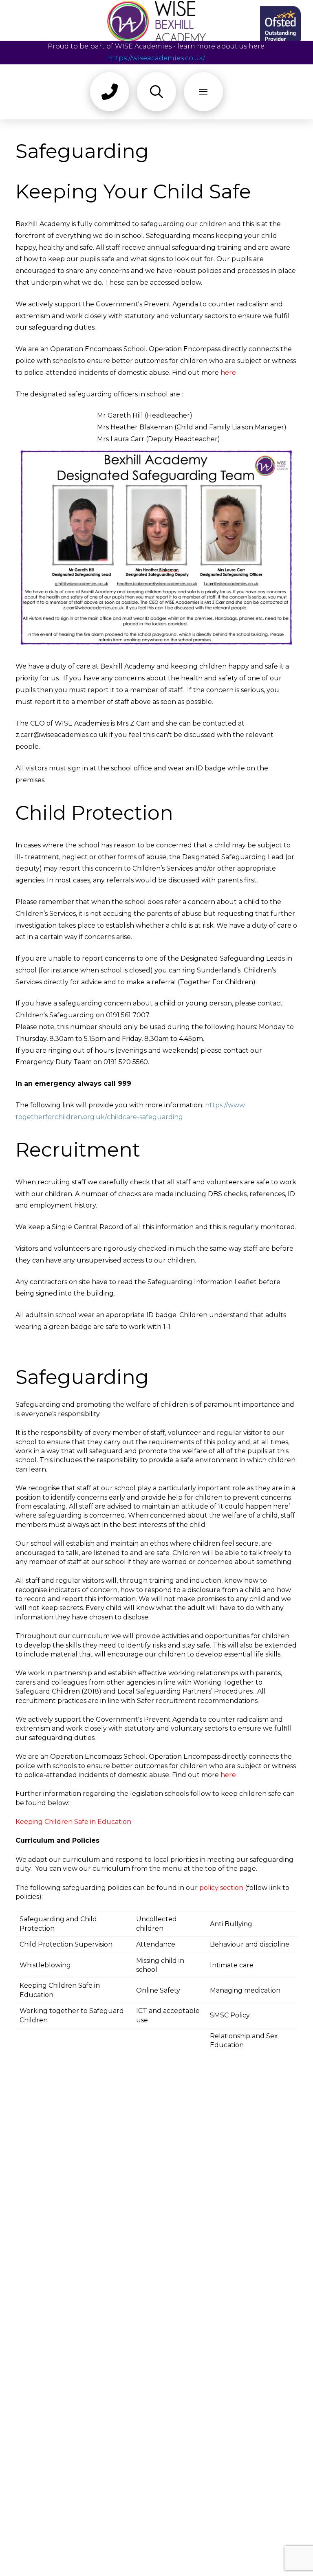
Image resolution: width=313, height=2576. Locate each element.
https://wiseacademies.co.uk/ (156, 58)
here (228, 373)
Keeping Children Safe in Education (73, 1822)
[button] (110, 92)
